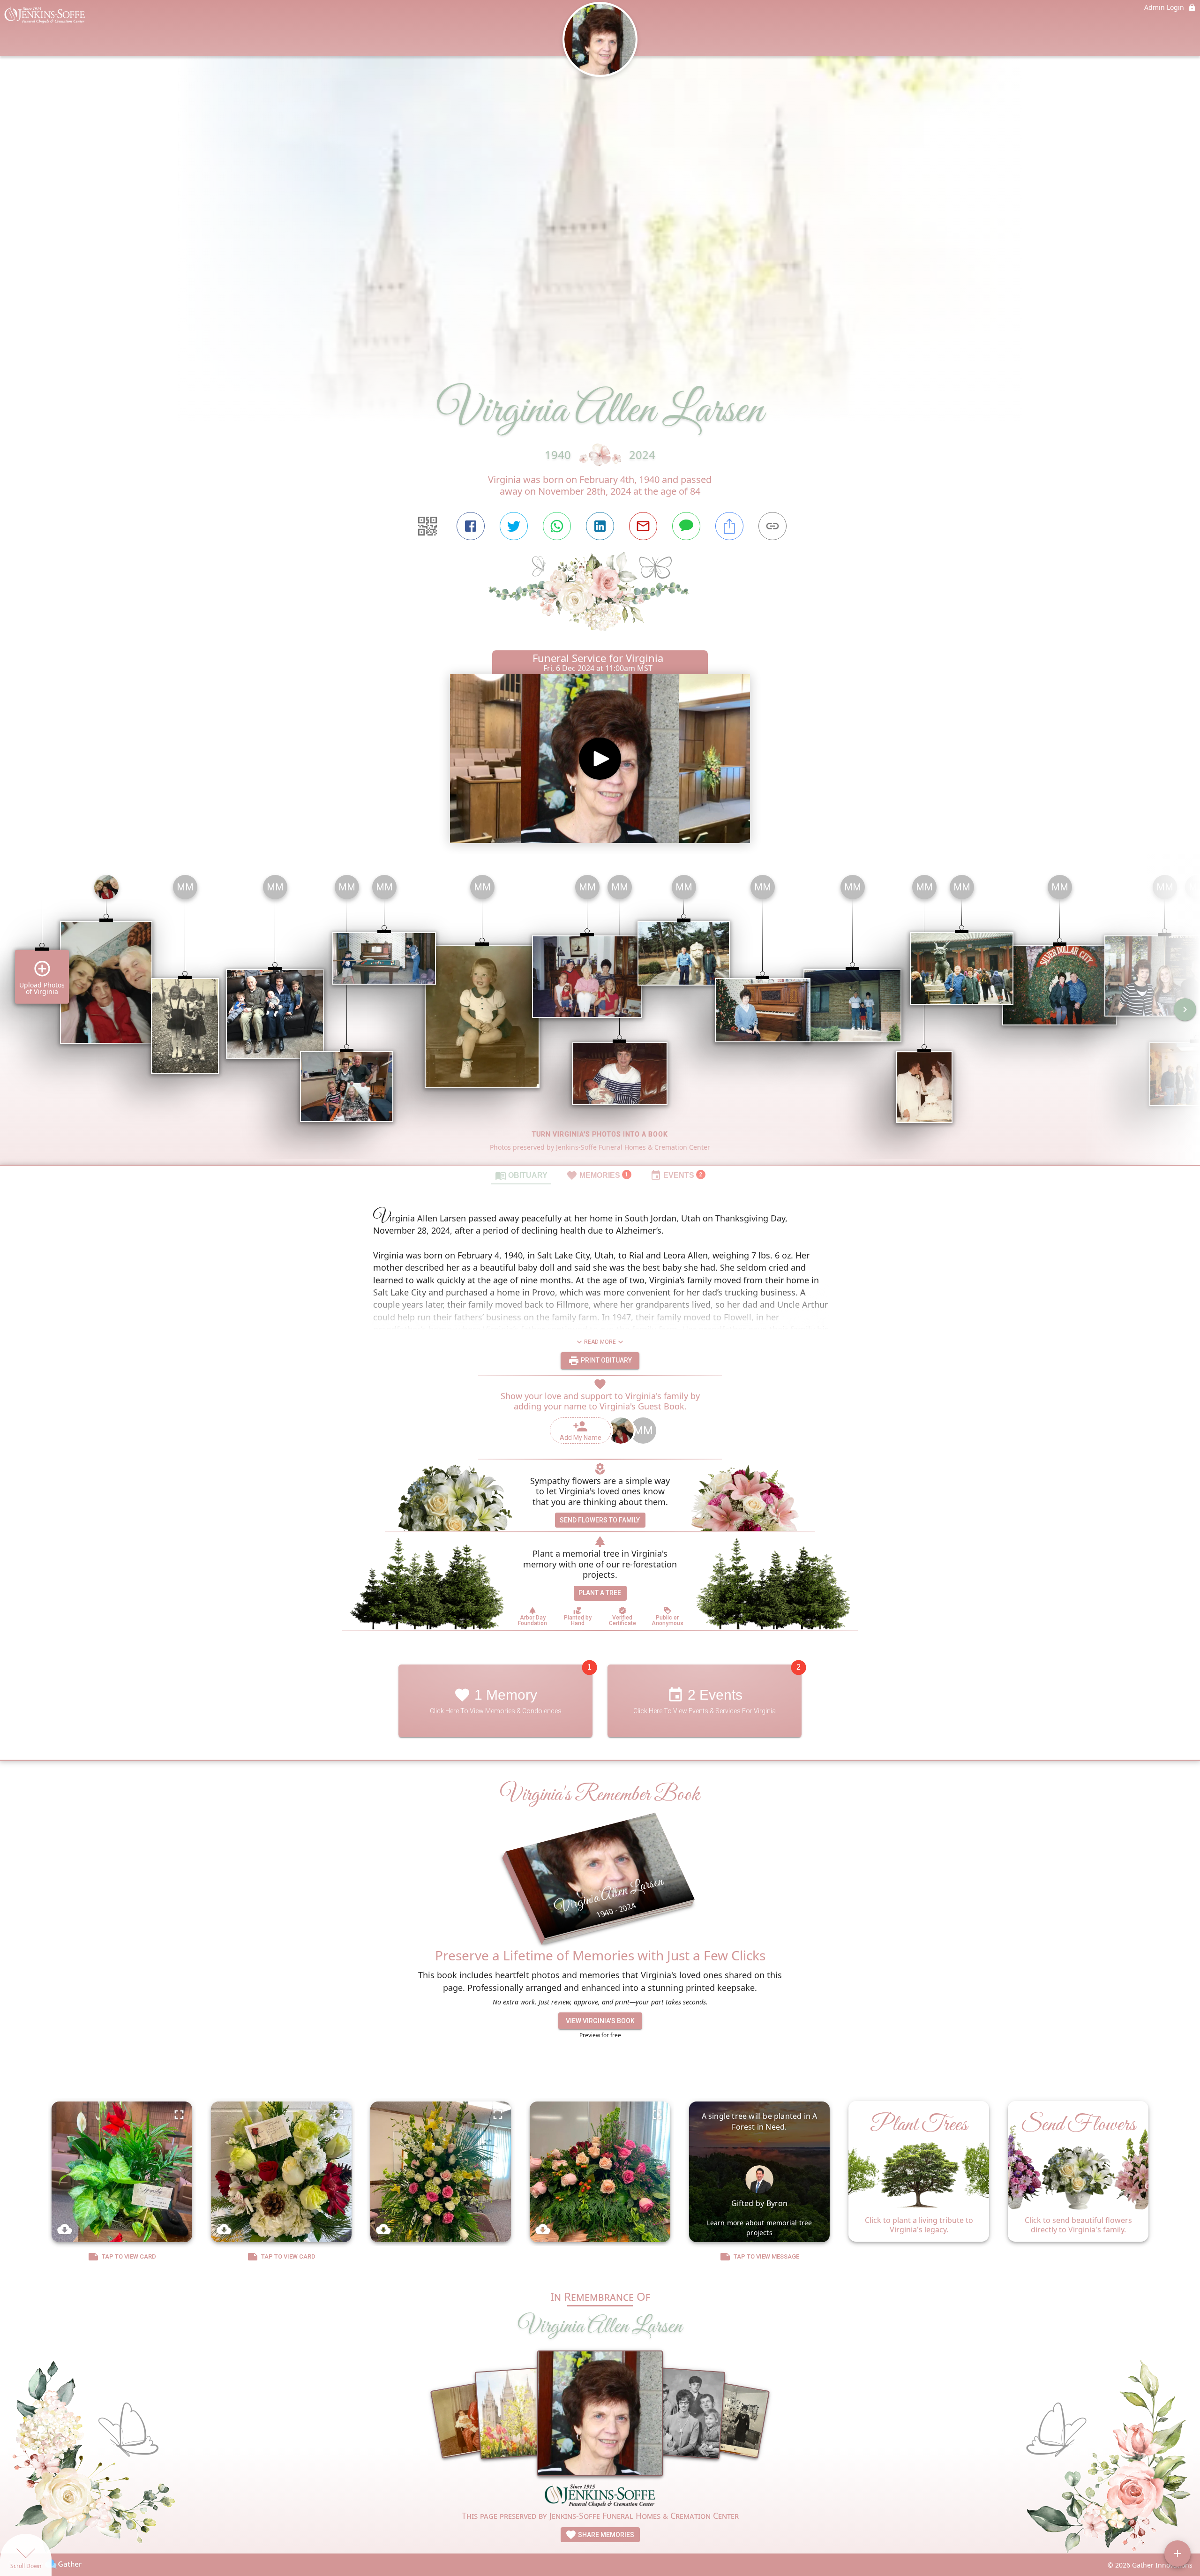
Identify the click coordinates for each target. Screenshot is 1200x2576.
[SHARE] (729, 526)
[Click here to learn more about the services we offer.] (600, 2496)
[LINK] (772, 526)
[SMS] (686, 526)
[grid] (600, 1016)
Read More (600, 1342)
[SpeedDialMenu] (1177, 2553)
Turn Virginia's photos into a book (600, 1134)
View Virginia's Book (600, 2021)
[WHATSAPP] (557, 526)
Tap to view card (129, 2256)
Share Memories (605, 2535)
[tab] (521, 1175)
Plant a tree (600, 1593)
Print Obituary (606, 1360)
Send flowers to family (600, 1520)
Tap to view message (766, 2256)
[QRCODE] (427, 526)
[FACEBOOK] (471, 526)
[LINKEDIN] (600, 526)
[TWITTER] (514, 526)
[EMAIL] (643, 526)
